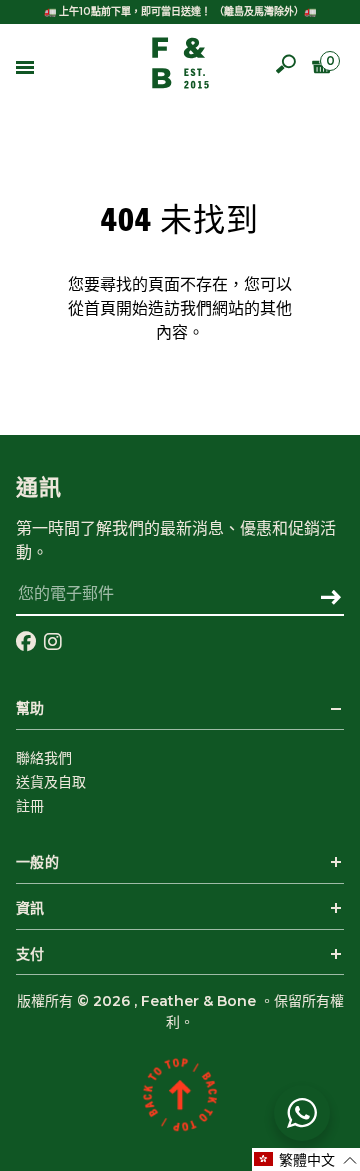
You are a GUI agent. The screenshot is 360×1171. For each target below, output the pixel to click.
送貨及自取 (51, 782)
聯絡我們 (44, 758)
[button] (306, 1159)
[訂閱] (330, 599)
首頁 (100, 309)
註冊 (30, 806)
